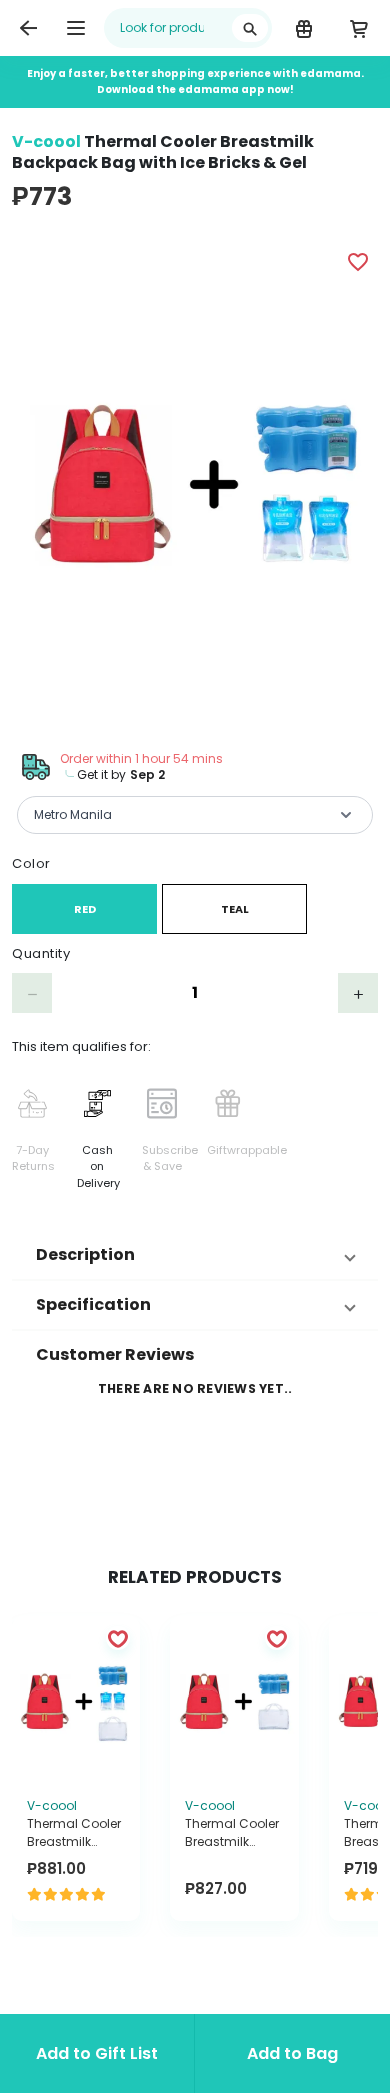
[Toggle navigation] (76, 28)
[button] (195, 1255)
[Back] (28, 28)
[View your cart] (358, 28)
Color (31, 863)
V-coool (46, 141)
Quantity (41, 953)
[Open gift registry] (303, 28)
